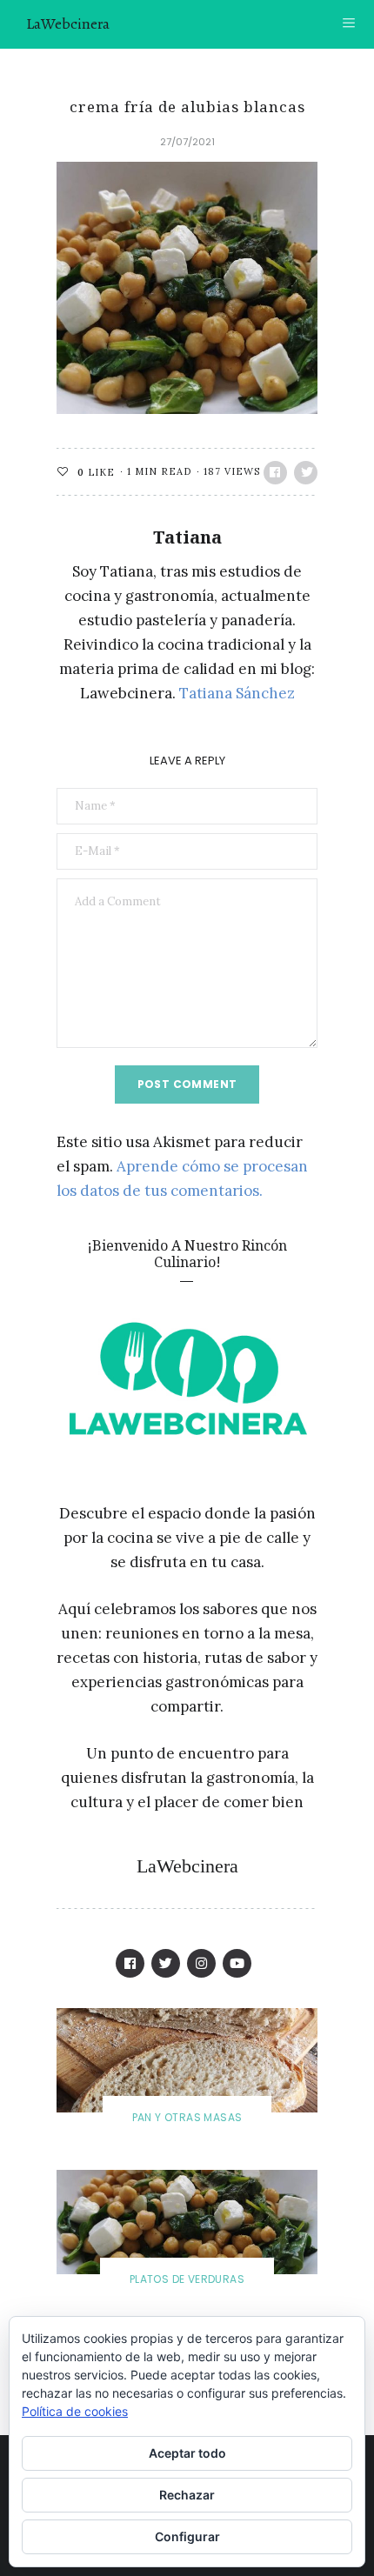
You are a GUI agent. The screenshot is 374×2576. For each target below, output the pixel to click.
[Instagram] (201, 1963)
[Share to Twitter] (306, 473)
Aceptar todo (187, 2453)
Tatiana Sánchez (237, 693)
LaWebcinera (68, 23)
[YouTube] (237, 1963)
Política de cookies (75, 2411)
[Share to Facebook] (275, 473)
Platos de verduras (187, 2279)
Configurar (187, 2536)
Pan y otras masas (187, 2117)
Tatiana (187, 537)
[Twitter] (166, 1963)
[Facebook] (130, 1963)
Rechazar (187, 2495)
